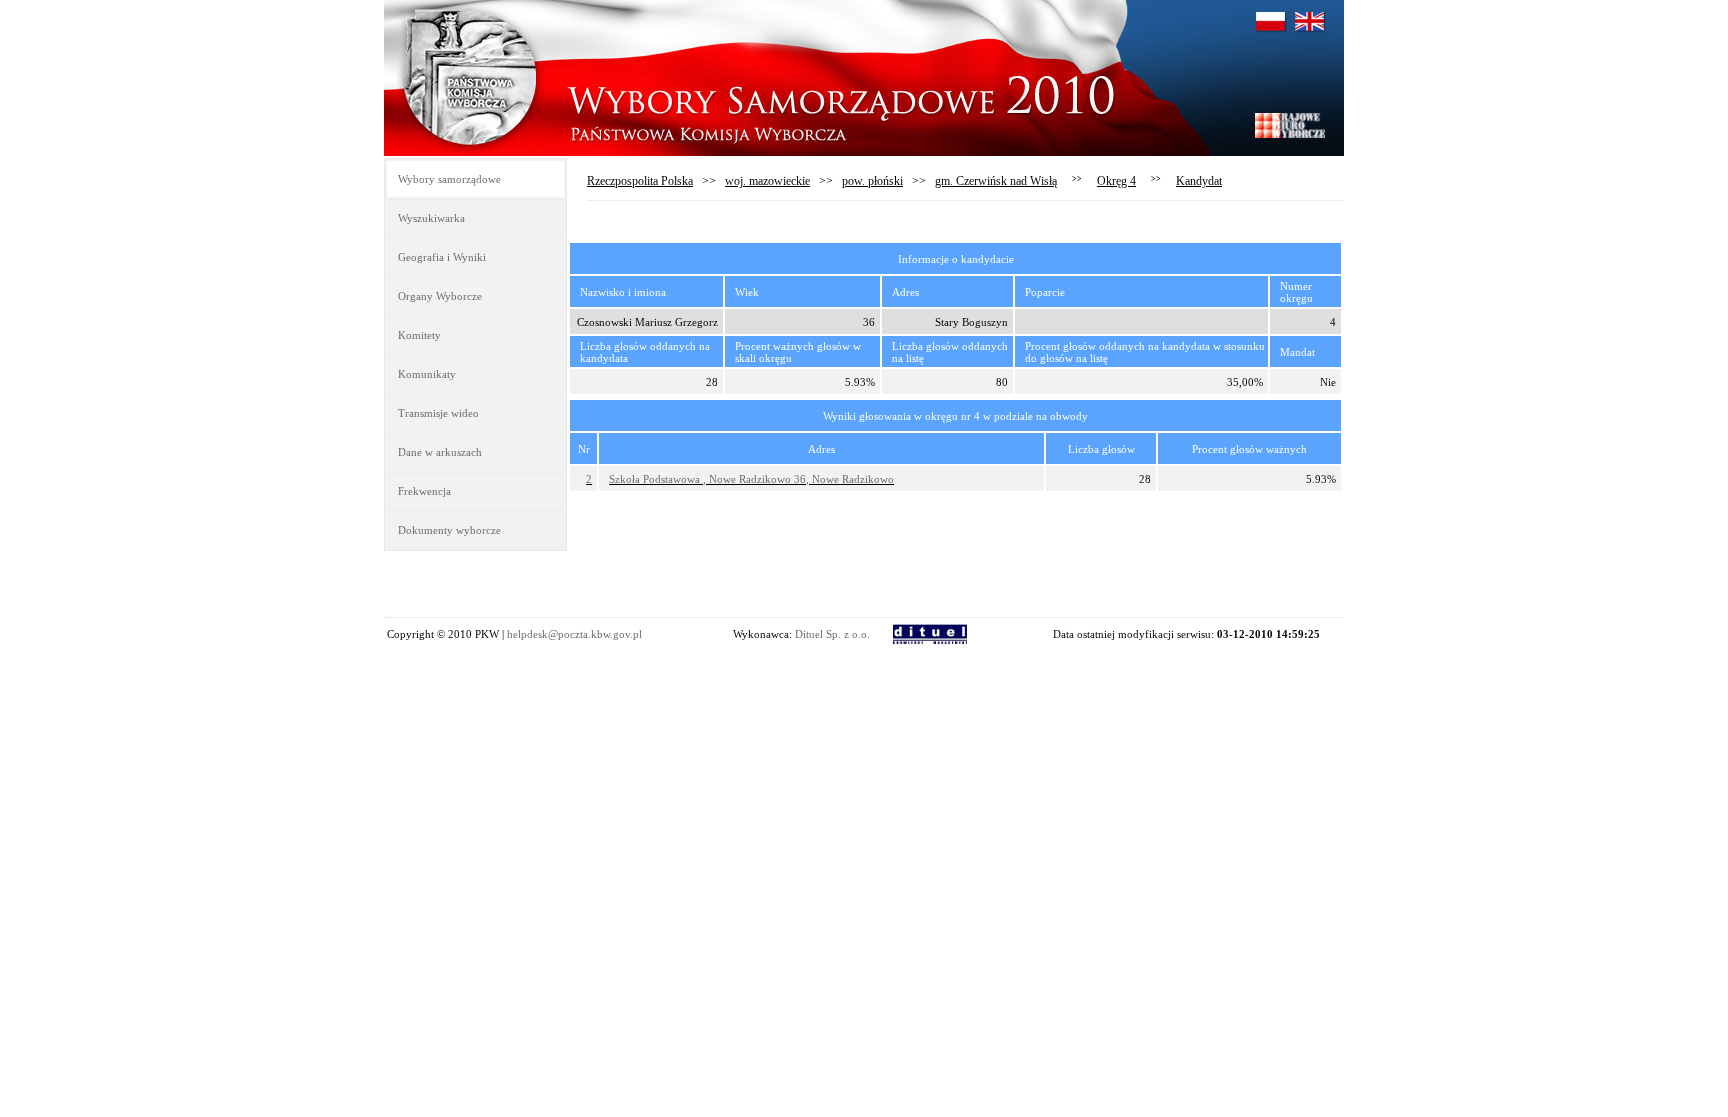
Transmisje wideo (438, 413)
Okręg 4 (1116, 181)
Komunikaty (427, 374)
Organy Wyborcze (440, 296)
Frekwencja (424, 491)
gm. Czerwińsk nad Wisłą (996, 181)
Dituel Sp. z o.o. (832, 634)
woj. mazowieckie (767, 181)
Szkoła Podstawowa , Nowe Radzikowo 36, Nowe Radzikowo (751, 479)
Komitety (419, 335)
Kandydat (1199, 181)
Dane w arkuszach (440, 452)
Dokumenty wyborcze (449, 530)
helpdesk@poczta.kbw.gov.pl (574, 634)
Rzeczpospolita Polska (640, 181)
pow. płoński (872, 181)
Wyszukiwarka (431, 218)
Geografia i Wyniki (442, 257)
